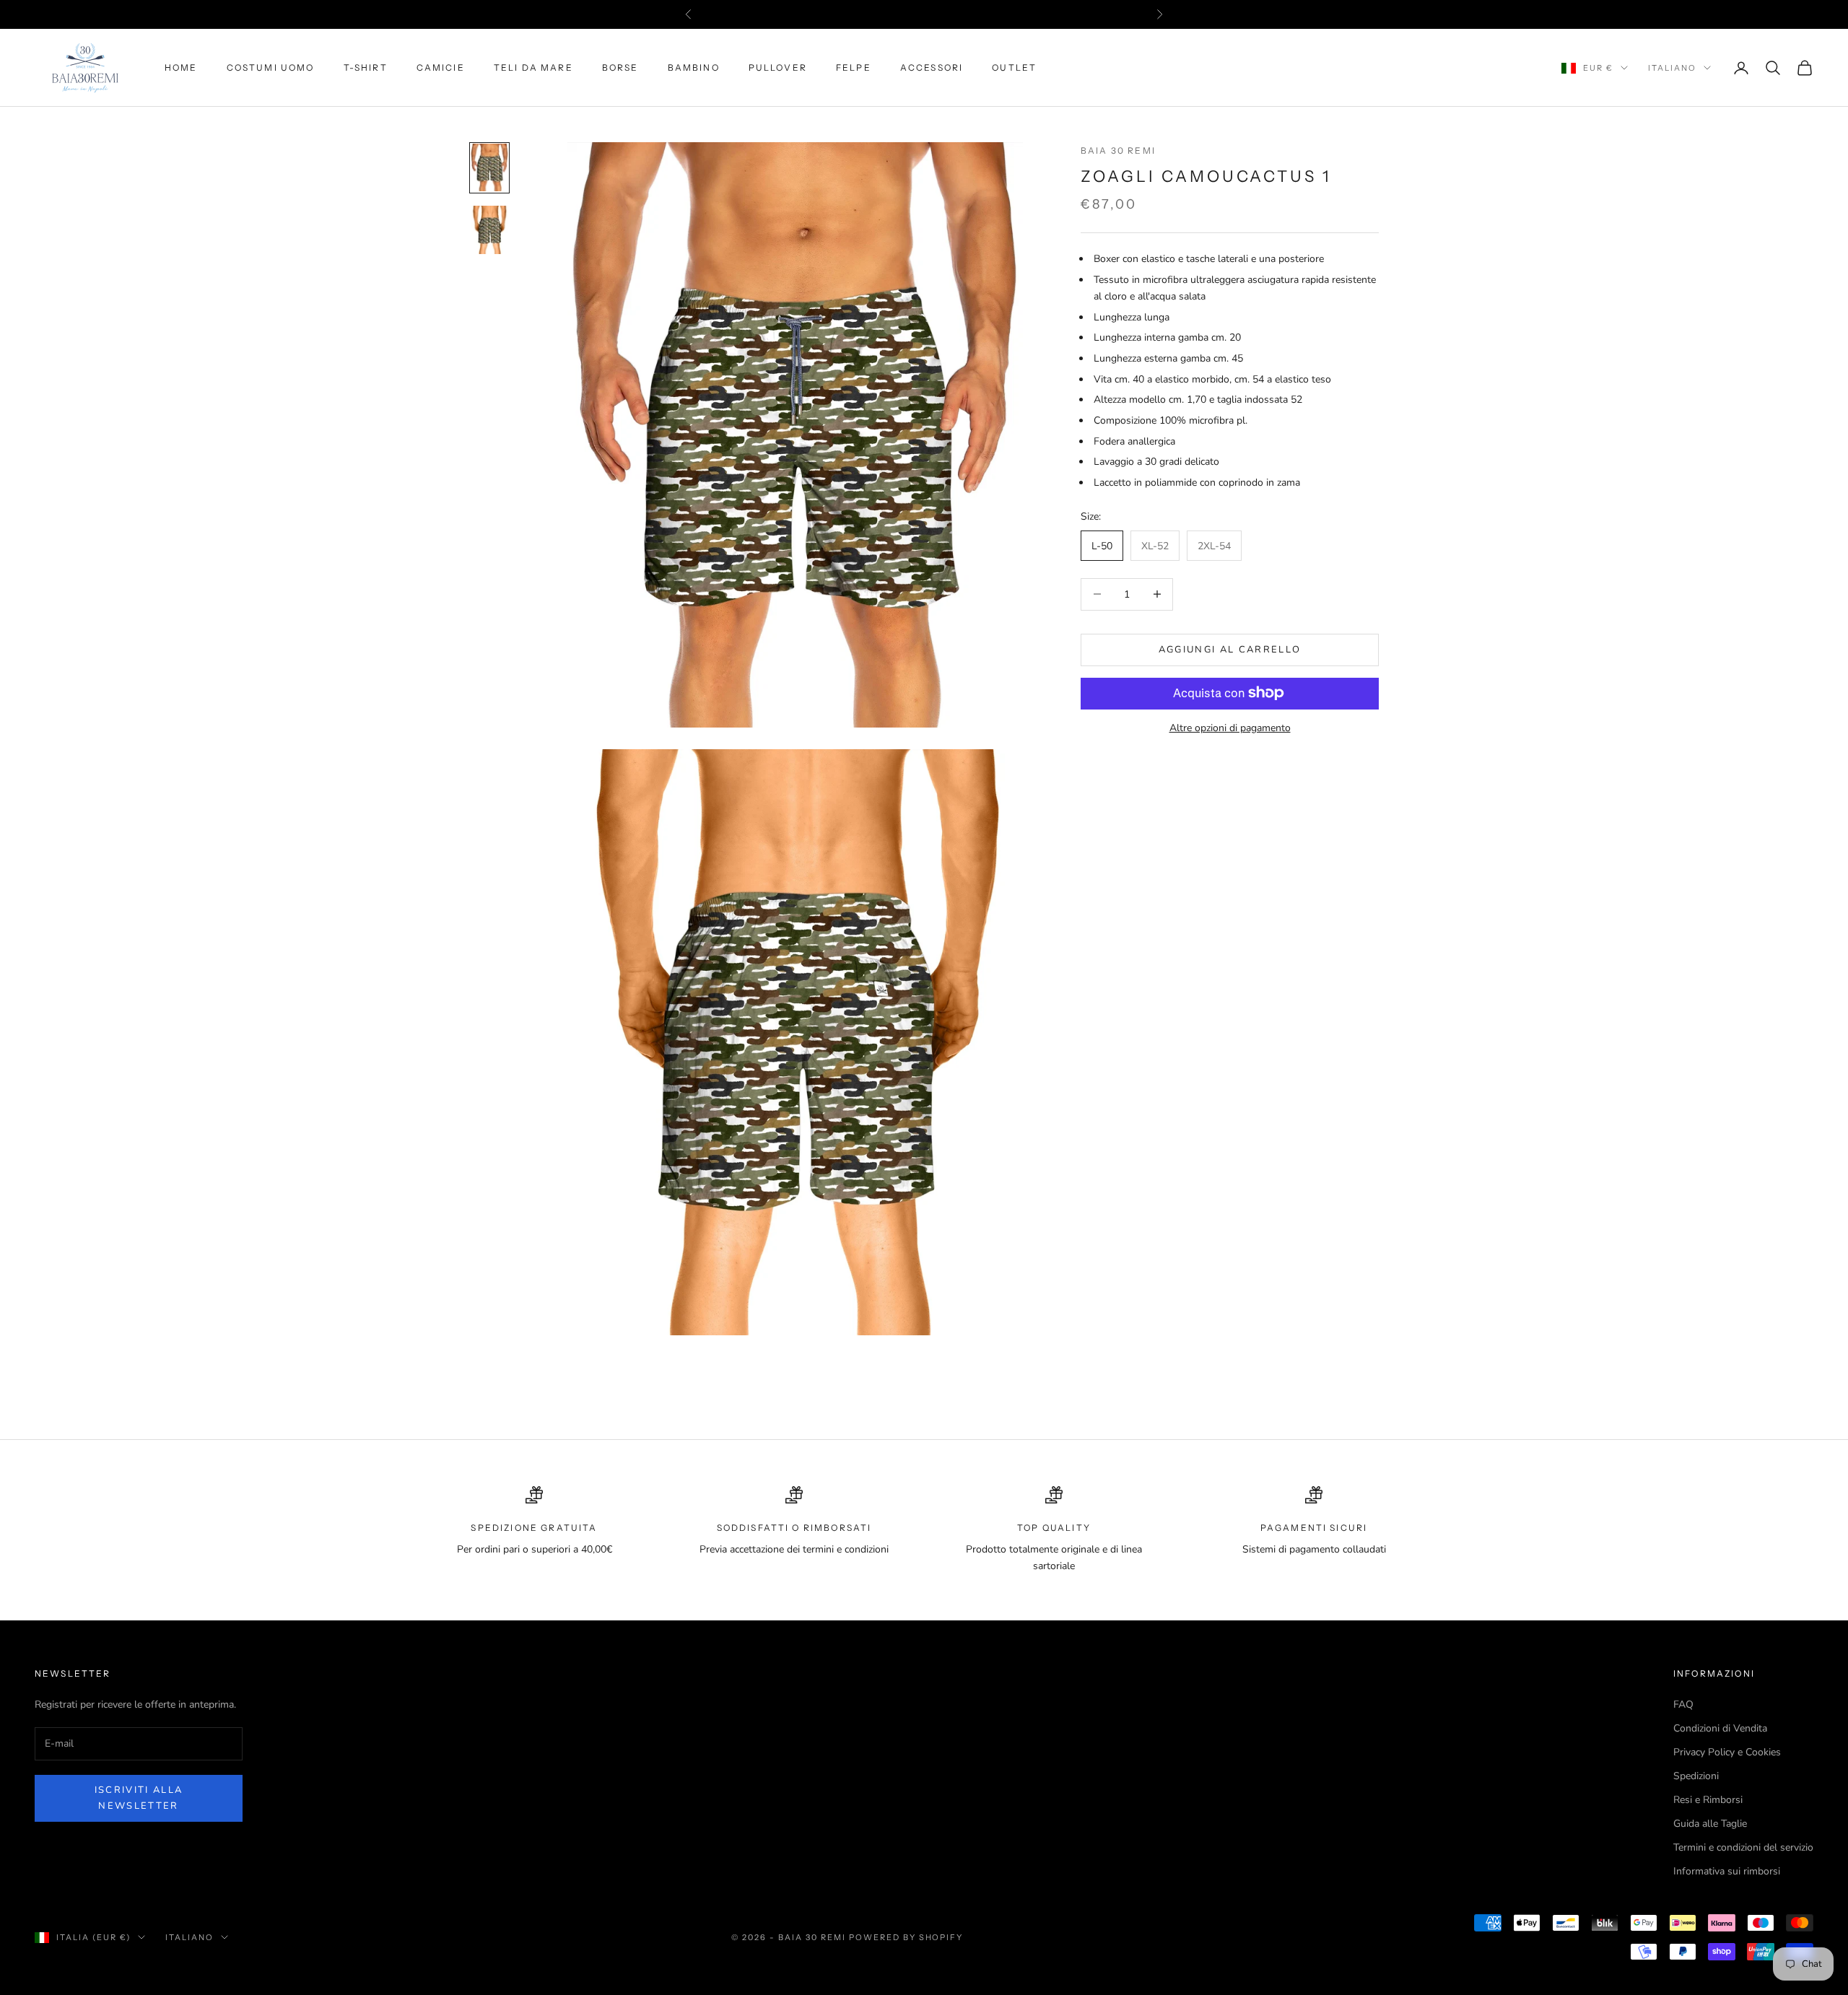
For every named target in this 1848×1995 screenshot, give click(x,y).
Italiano (1672, 68)
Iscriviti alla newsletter (139, 1798)
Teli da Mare (533, 67)
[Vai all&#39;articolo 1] (489, 168)
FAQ (1683, 1704)
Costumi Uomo (271, 67)
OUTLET (1014, 67)
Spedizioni (1696, 1776)
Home (181, 67)
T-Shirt (366, 67)
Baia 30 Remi (1118, 150)
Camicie (441, 67)
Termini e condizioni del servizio (1743, 1847)
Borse (620, 67)
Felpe (854, 67)
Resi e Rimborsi (1708, 1800)
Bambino (694, 67)
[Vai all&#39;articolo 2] (489, 230)
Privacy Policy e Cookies (1727, 1752)
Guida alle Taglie (1710, 1824)
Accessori (932, 67)
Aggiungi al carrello (1230, 649)
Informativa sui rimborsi (1727, 1871)
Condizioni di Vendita (1720, 1728)
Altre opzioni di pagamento (1230, 727)
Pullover (778, 67)
